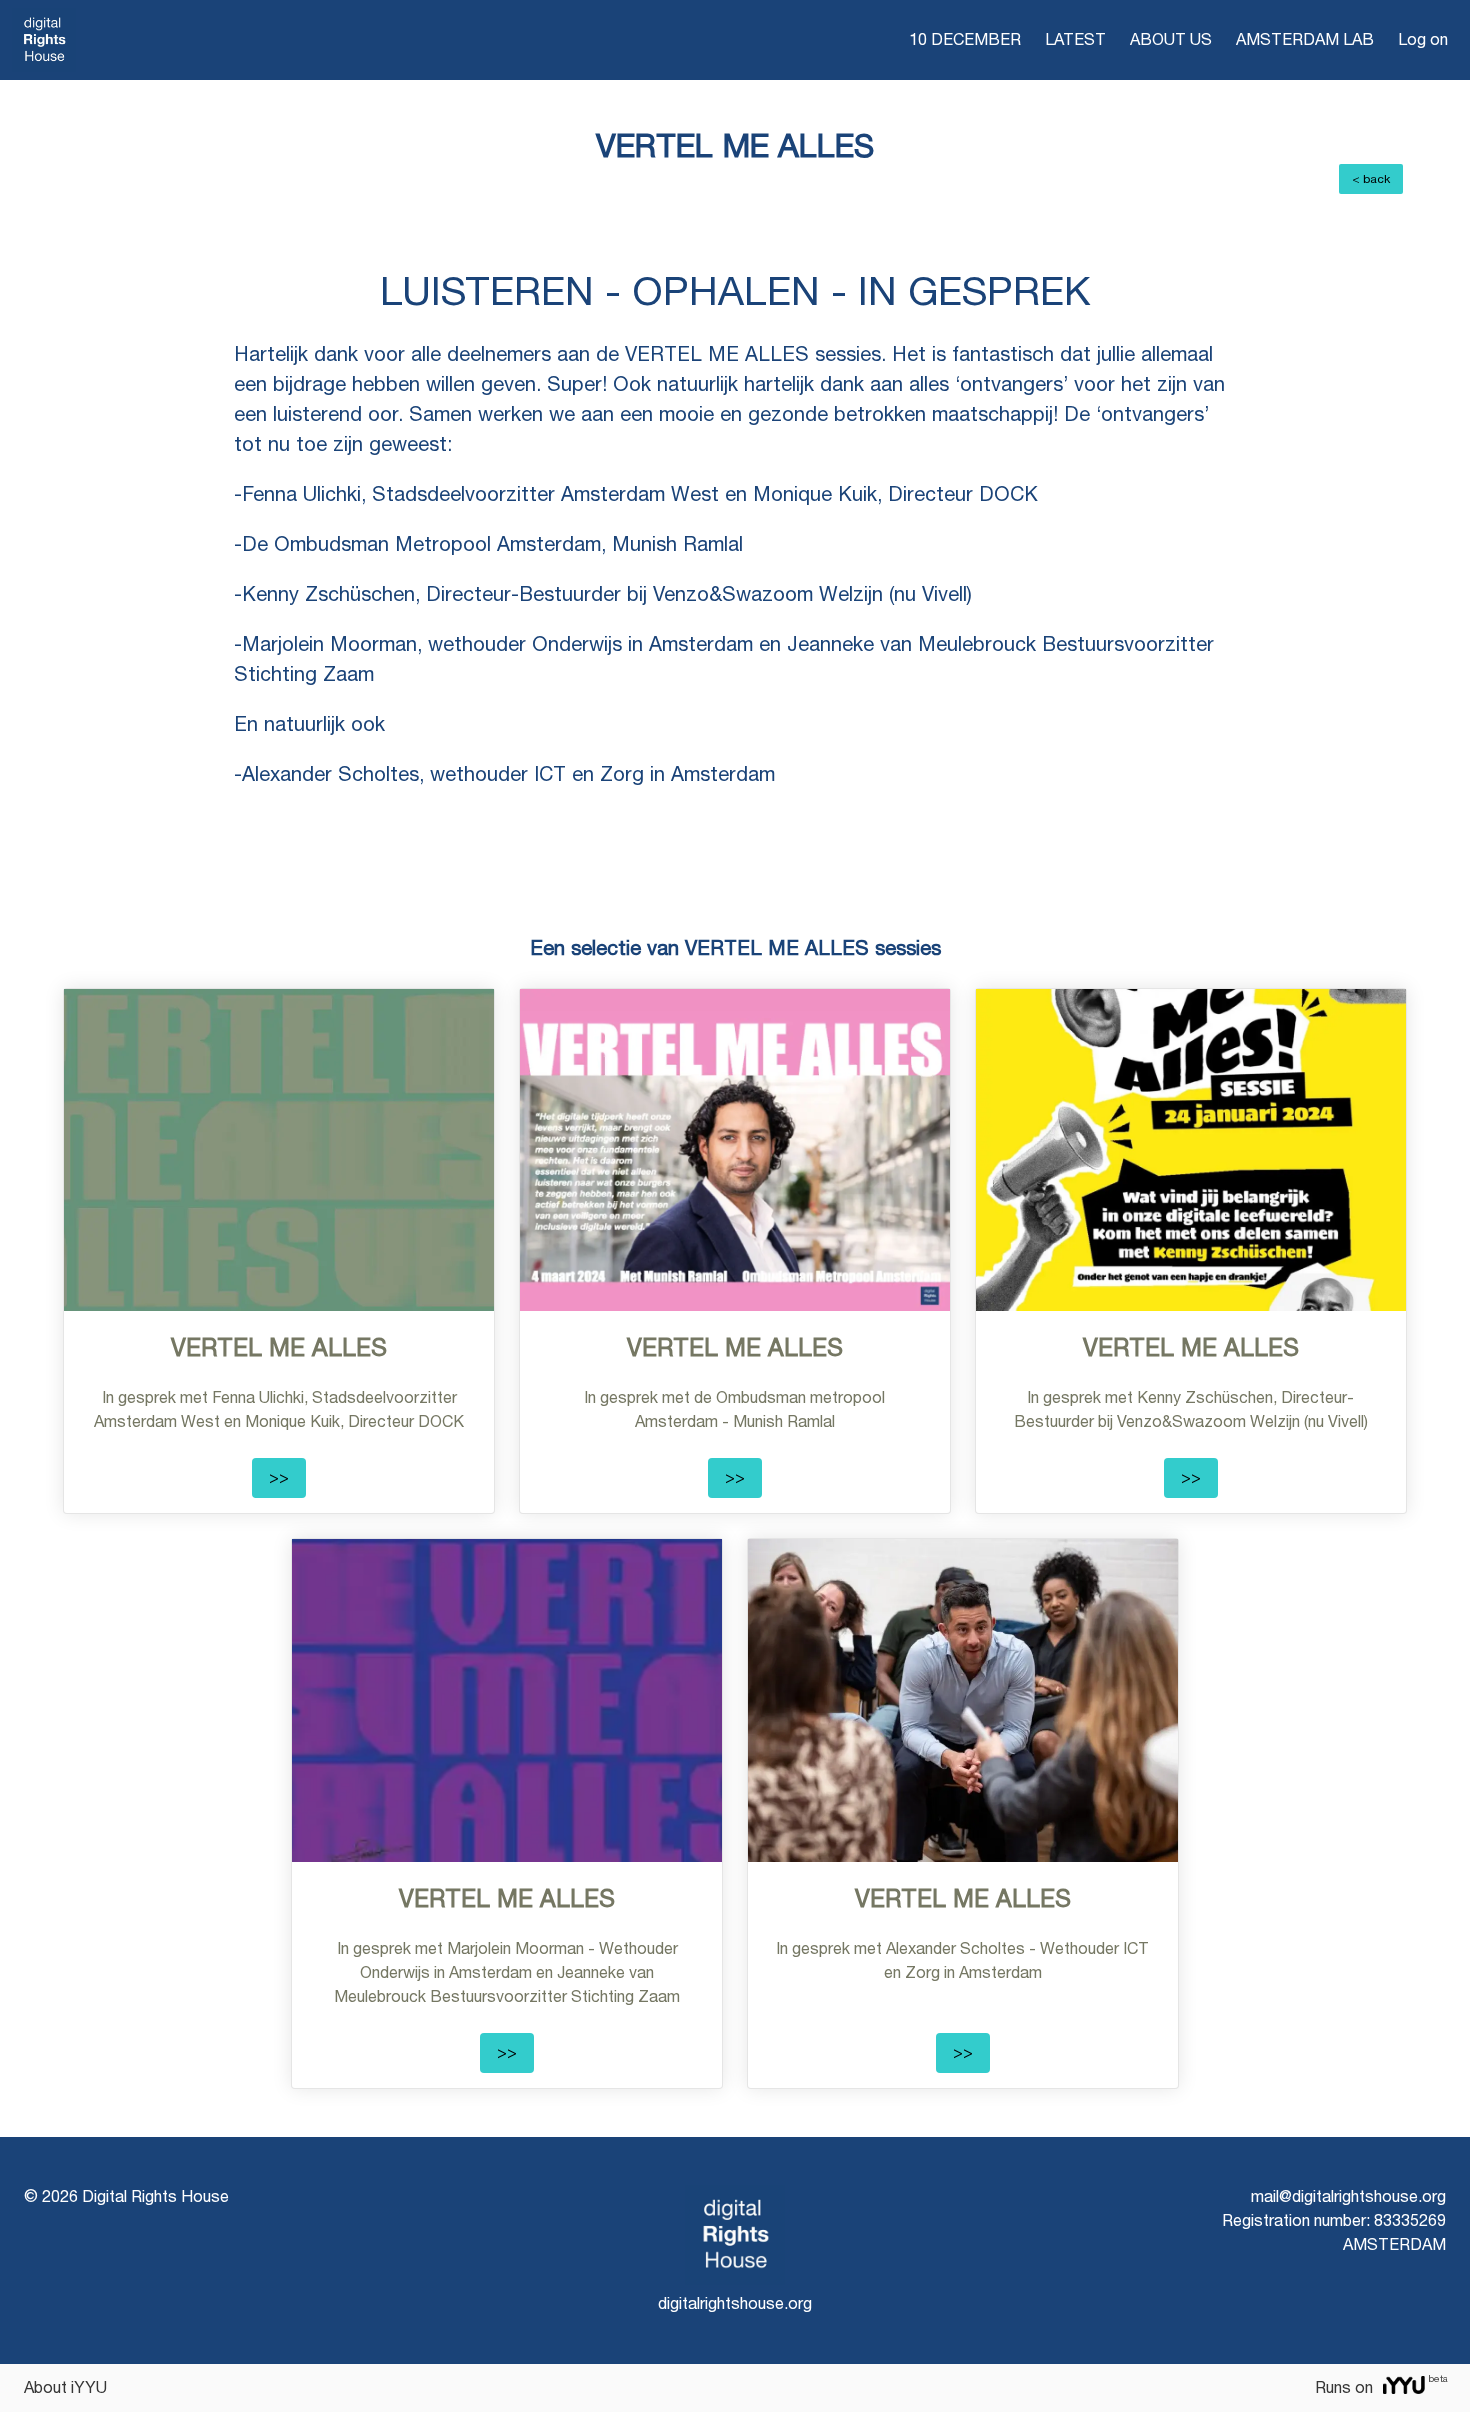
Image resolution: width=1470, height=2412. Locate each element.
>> (279, 1477)
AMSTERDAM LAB (1305, 39)
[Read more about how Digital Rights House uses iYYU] (1404, 2387)
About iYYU (65, 2387)
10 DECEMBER (965, 39)
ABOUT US (1171, 39)
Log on (1423, 39)
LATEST (1075, 39)
